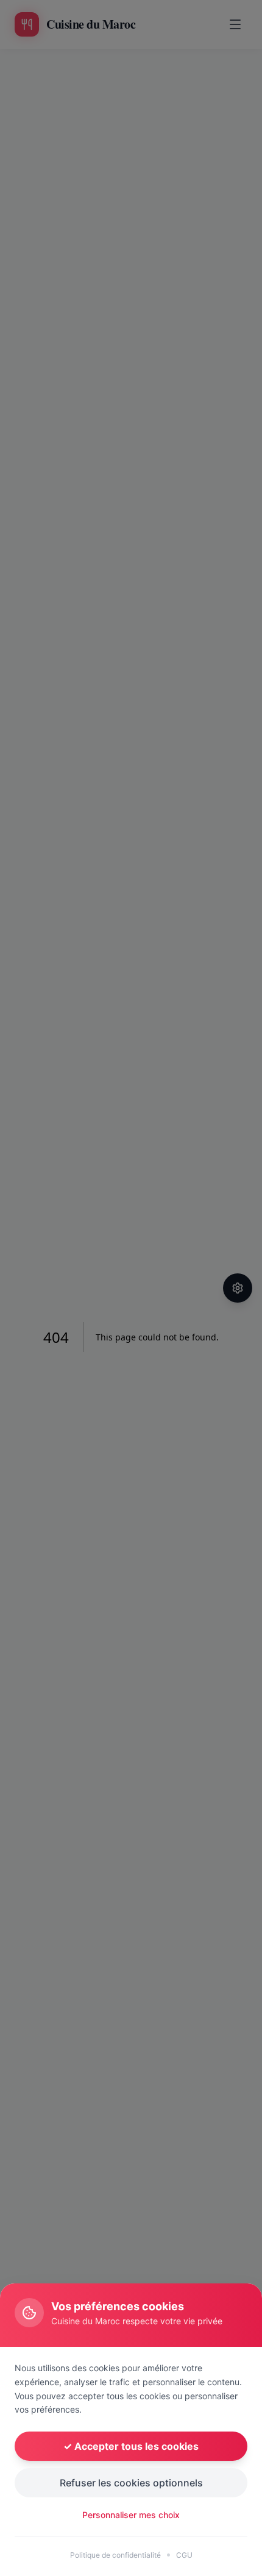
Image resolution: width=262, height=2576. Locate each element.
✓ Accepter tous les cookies (131, 2446)
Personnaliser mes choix (131, 2515)
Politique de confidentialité (115, 2555)
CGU (184, 2555)
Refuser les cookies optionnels (131, 2483)
